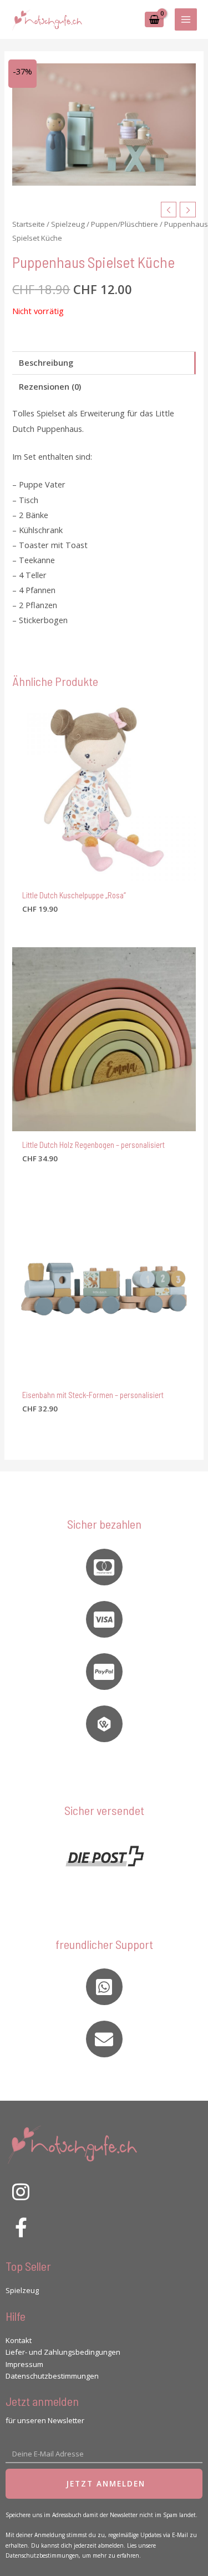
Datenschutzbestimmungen (52, 2376)
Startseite (29, 224)
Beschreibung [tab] (46, 362)
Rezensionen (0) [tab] (50, 386)
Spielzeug (68, 224)
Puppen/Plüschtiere (125, 224)
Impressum (24, 2364)
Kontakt (19, 2340)
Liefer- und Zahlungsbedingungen (63, 2352)
